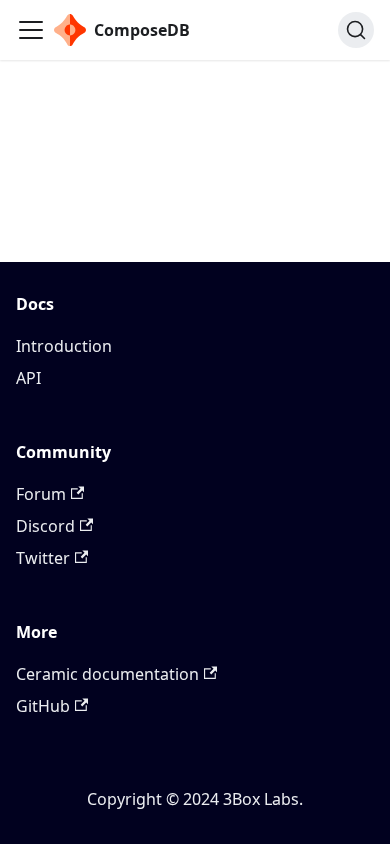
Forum (41, 494)
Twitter (43, 558)
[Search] (356, 30)
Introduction (64, 346)
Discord (45, 526)
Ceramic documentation (107, 674)
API (28, 378)
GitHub (43, 706)
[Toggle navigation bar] (31, 30)
